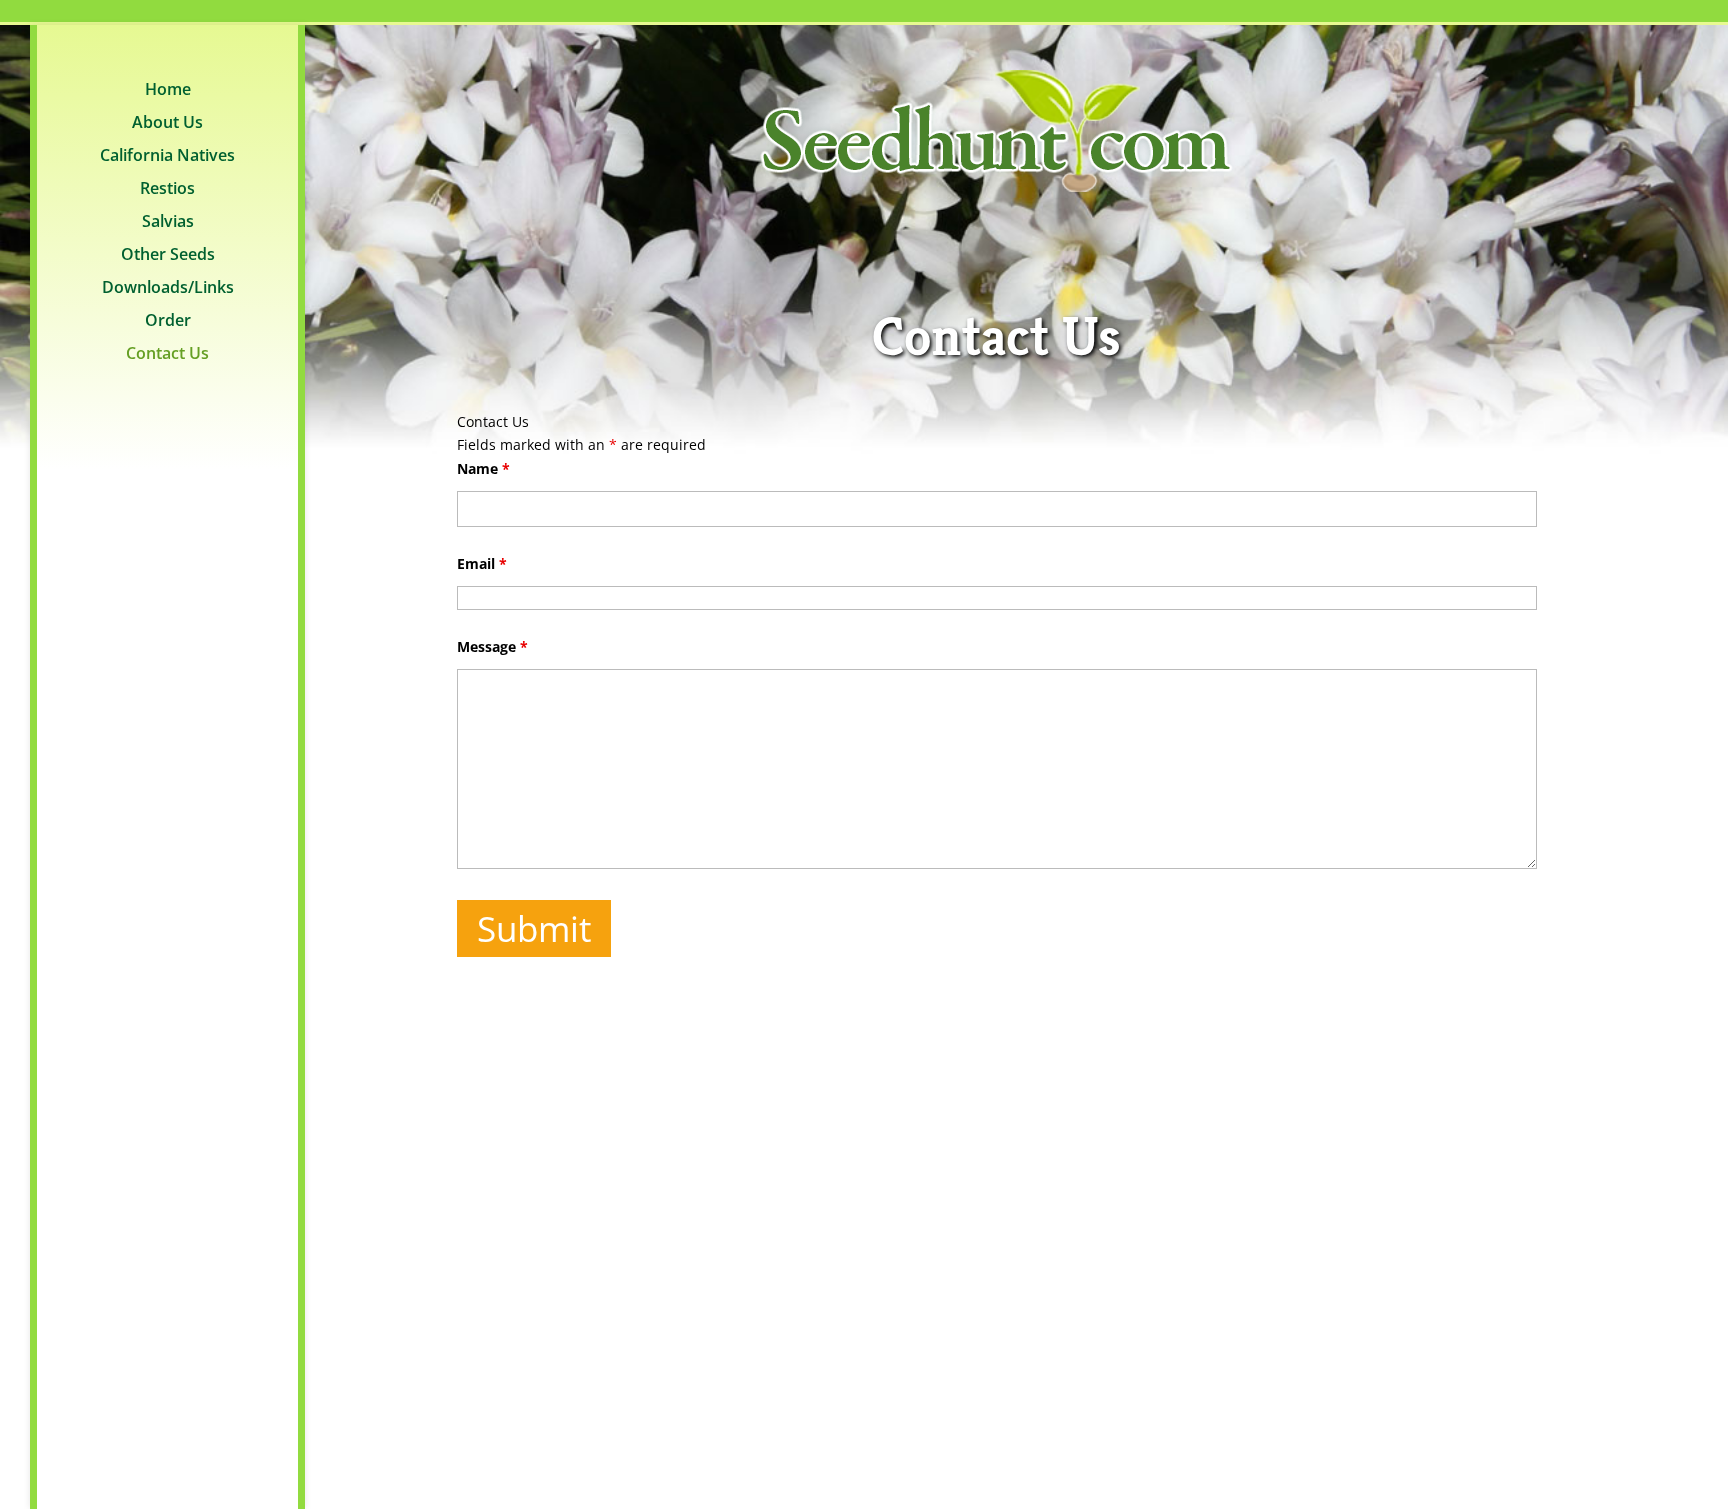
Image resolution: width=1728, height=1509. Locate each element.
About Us (167, 124)
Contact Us (167, 355)
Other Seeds (168, 256)
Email (482, 563)
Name (483, 468)
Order (168, 322)
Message (492, 646)
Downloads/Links (168, 289)
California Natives (167, 157)
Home (168, 91)
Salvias (168, 223)
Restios (167, 190)
